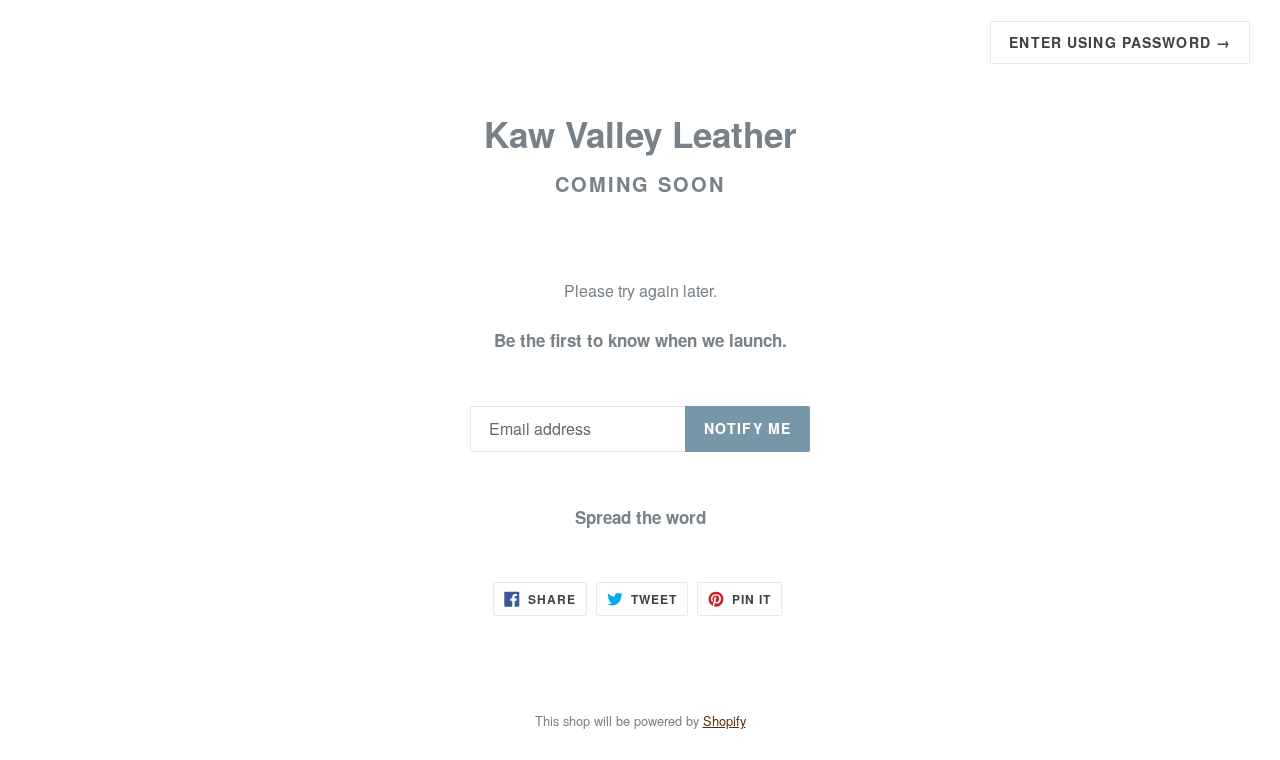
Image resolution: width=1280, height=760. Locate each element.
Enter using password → (1120, 42)
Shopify (724, 720)
